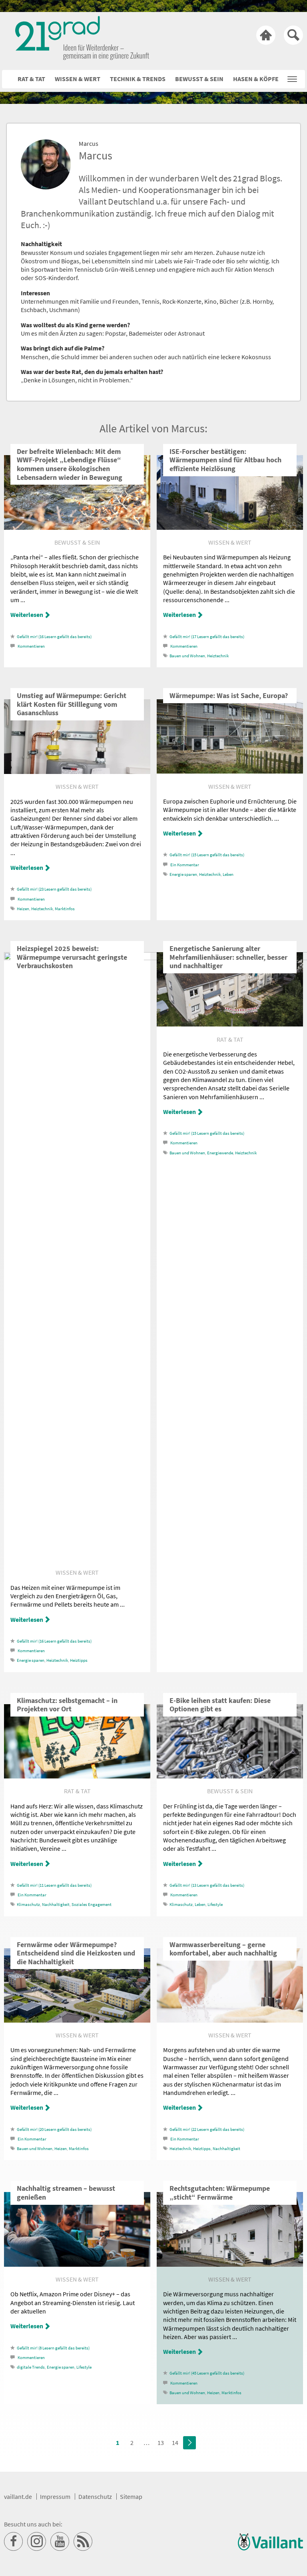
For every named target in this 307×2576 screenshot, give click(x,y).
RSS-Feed (83, 2542)
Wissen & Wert (78, 79)
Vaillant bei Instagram (37, 2542)
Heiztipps (79, 1660)
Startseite (266, 35)
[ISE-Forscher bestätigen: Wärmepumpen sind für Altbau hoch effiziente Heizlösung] (230, 527)
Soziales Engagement (92, 1905)
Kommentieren (31, 646)
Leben (228, 874)
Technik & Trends (138, 79)
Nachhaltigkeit (56, 1905)
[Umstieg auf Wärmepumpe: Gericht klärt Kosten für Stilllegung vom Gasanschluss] (77, 772)
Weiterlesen (27, 615)
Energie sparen (183, 874)
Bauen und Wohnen (187, 656)
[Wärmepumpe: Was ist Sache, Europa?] (230, 771)
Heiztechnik (218, 656)
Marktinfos (65, 909)
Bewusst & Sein (199, 79)
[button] (292, 77)
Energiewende (220, 1153)
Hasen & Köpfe (256, 79)
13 (161, 2443)
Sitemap (131, 2496)
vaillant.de (18, 2496)
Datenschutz (95, 2496)
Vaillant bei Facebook (14, 2542)
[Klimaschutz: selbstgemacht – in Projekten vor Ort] (77, 1776)
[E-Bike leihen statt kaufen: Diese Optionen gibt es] (230, 1776)
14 (175, 2443)
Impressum (55, 2496)
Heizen (23, 909)
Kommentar (185, 865)
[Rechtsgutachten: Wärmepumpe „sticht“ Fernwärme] (230, 2264)
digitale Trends (31, 2367)
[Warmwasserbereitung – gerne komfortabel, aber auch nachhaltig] (230, 2020)
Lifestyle (215, 1905)
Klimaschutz (28, 1905)
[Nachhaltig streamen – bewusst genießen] (77, 2264)
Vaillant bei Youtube (60, 2542)
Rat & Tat (31, 79)
